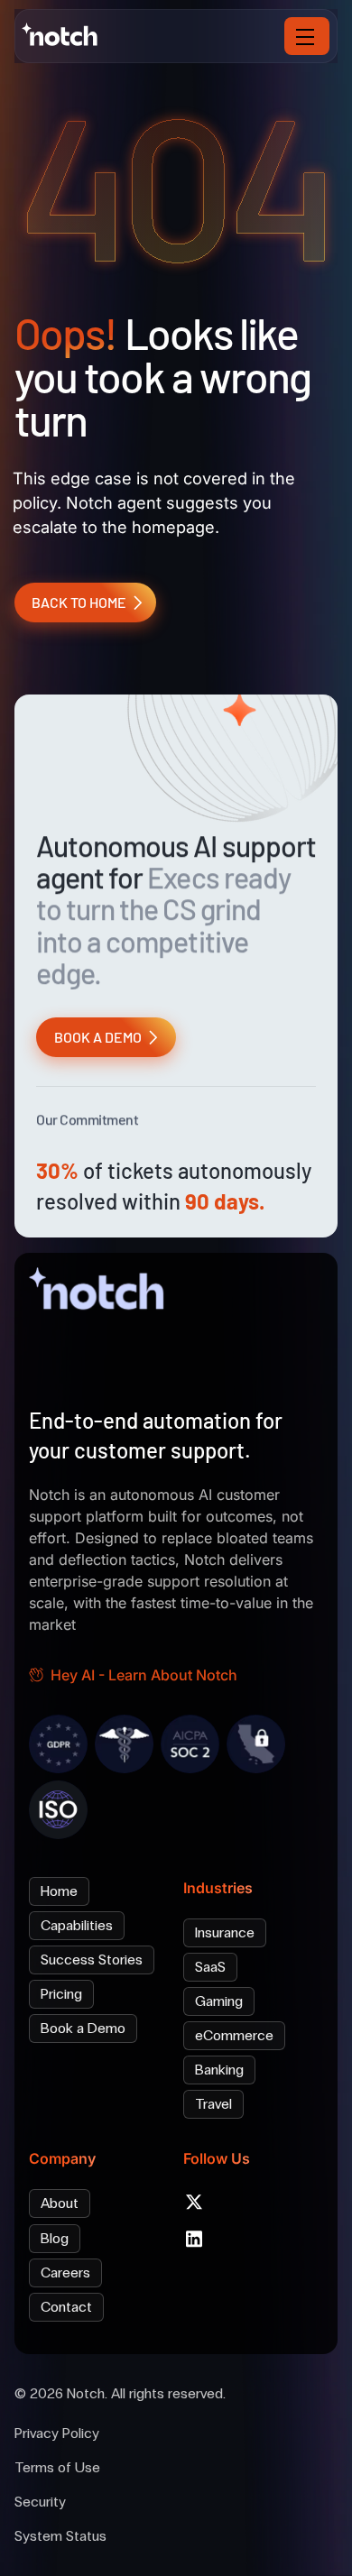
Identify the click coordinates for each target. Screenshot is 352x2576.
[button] (307, 36)
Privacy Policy (57, 2433)
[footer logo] (101, 1293)
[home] (72, 34)
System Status (60, 2536)
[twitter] (194, 2202)
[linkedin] (194, 2239)
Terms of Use (57, 2467)
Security (40, 2502)
